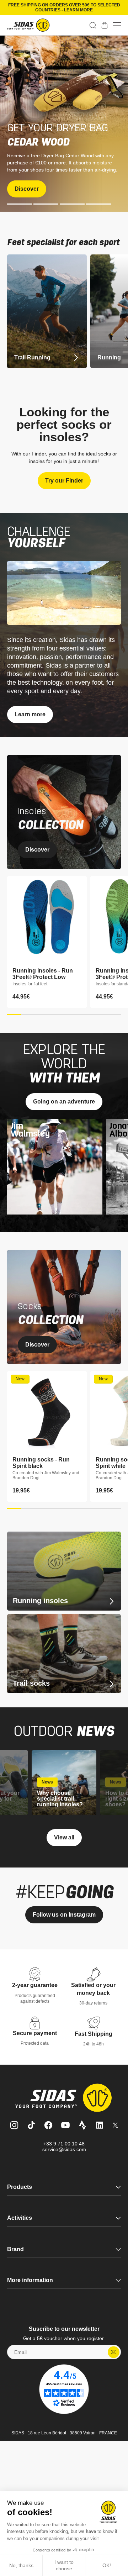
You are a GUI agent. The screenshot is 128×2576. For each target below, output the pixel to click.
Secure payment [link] (35, 2033)
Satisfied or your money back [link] (93, 1989)
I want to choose (64, 2565)
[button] (93, 25)
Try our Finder (64, 481)
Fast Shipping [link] (94, 2034)
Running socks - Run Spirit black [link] (41, 1463)
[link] (105, 25)
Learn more (30, 714)
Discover (27, 189)
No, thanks (21, 2565)
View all (64, 1837)
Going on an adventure (64, 1102)
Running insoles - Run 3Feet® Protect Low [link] (43, 974)
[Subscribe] (114, 2352)
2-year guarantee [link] (35, 1985)
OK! (107, 2565)
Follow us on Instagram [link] (64, 1915)
